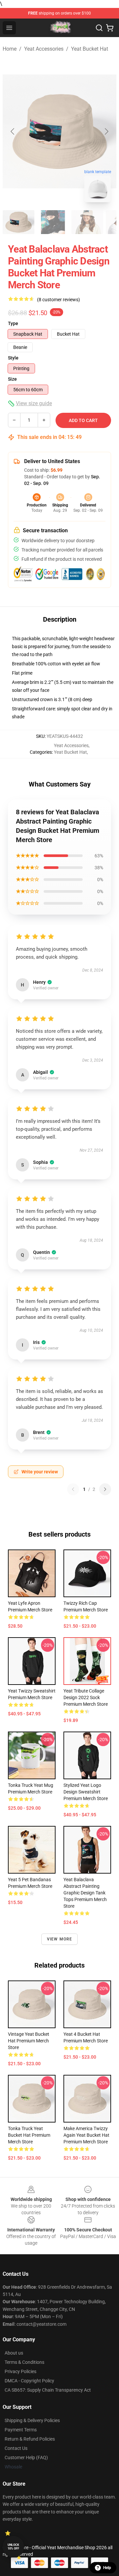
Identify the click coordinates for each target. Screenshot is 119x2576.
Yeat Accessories (44, 49)
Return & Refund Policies (30, 2439)
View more (60, 1939)
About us (14, 2353)
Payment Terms (21, 2430)
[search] (99, 28)
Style (13, 358)
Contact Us (16, 2448)
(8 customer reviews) (59, 300)
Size (12, 379)
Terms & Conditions (24, 2362)
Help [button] (107, 2568)
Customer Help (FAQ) (26, 2457)
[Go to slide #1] (19, 222)
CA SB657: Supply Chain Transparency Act (48, 2390)
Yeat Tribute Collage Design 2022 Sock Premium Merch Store (86, 1697)
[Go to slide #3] (87, 222)
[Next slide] (106, 131)
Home (10, 49)
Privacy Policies (20, 2371)
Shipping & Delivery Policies (32, 2420)
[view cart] (110, 28)
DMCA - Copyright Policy (29, 2381)
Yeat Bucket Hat (90, 49)
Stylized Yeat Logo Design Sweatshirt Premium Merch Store (86, 1792)
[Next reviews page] (105, 1489)
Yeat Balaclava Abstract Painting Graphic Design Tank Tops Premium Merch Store (85, 1893)
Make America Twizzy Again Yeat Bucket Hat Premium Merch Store (86, 2135)
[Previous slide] (13, 131)
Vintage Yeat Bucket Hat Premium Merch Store (29, 2041)
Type (13, 323)
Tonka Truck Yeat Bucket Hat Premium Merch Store (29, 2135)
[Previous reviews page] (73, 1489)
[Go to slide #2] (53, 222)
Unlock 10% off (13, 2547)
